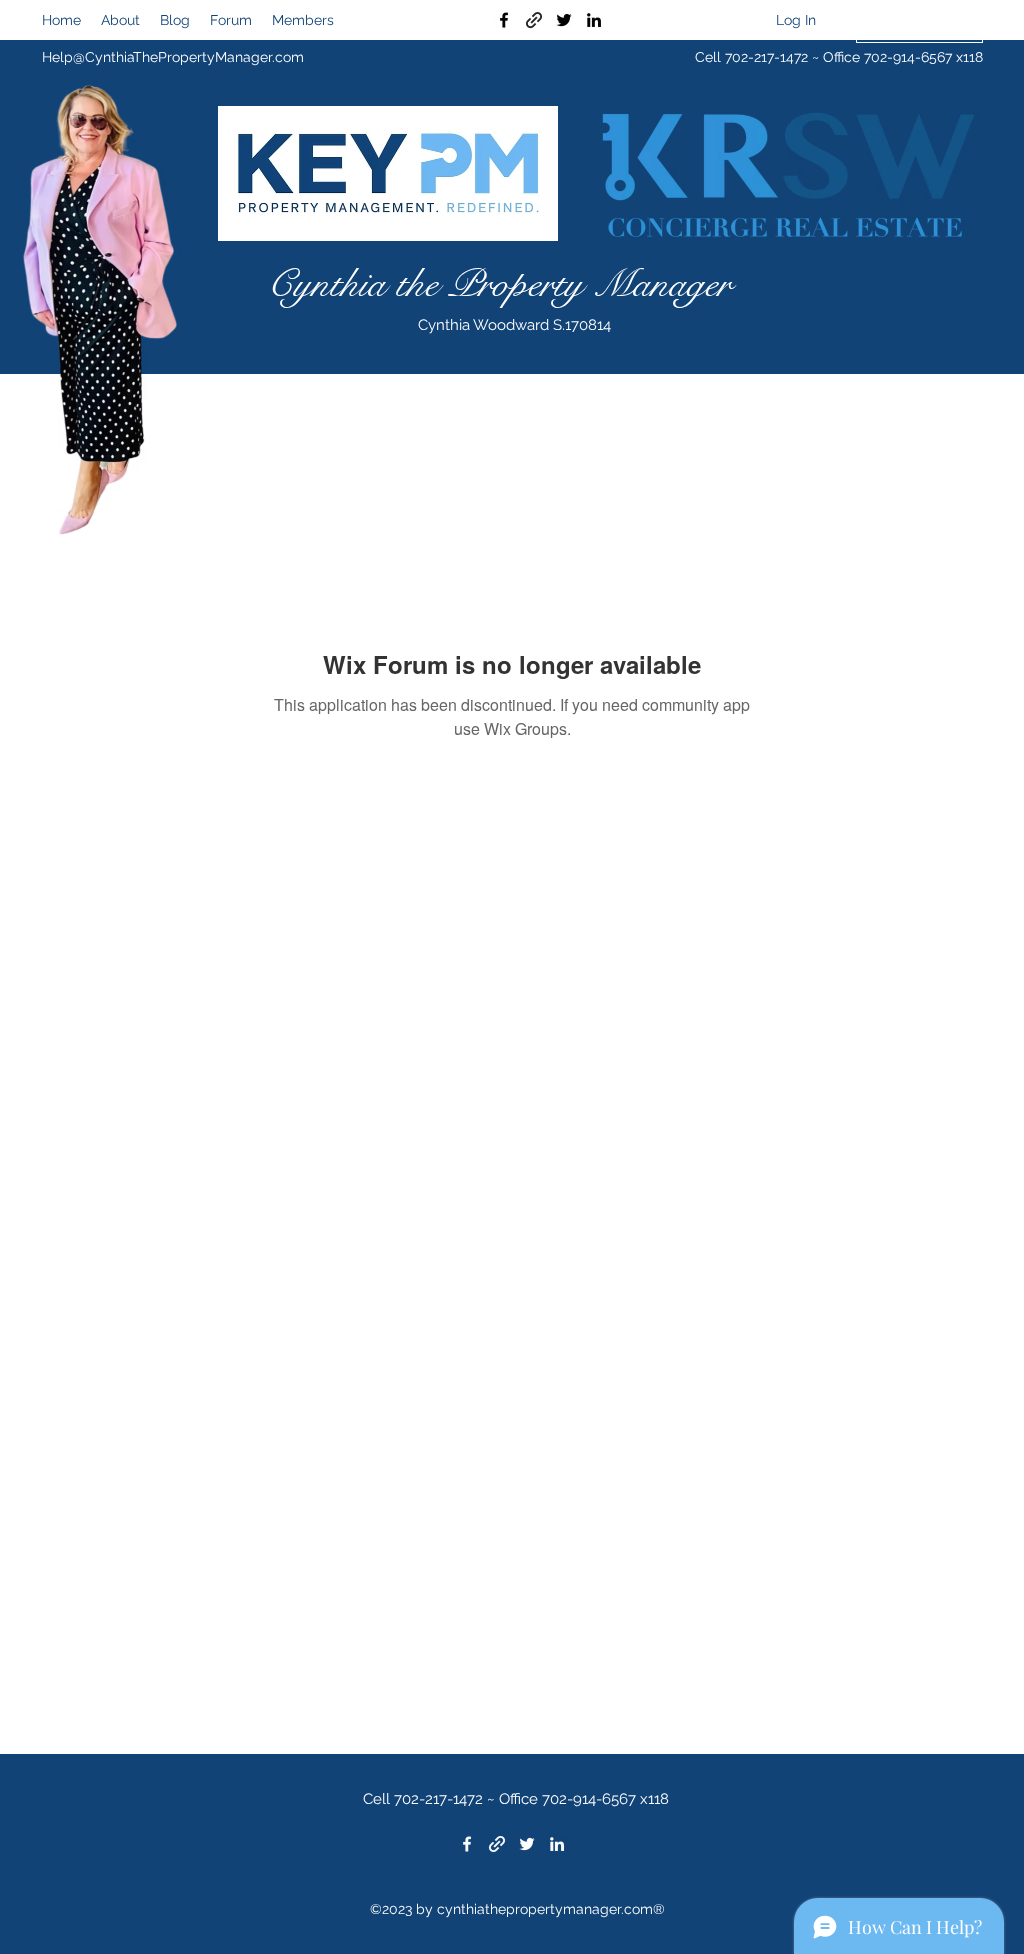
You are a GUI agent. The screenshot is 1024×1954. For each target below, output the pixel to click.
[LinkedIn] (594, 20)
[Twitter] (564, 20)
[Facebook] (504, 20)
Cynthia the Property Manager (499, 284)
